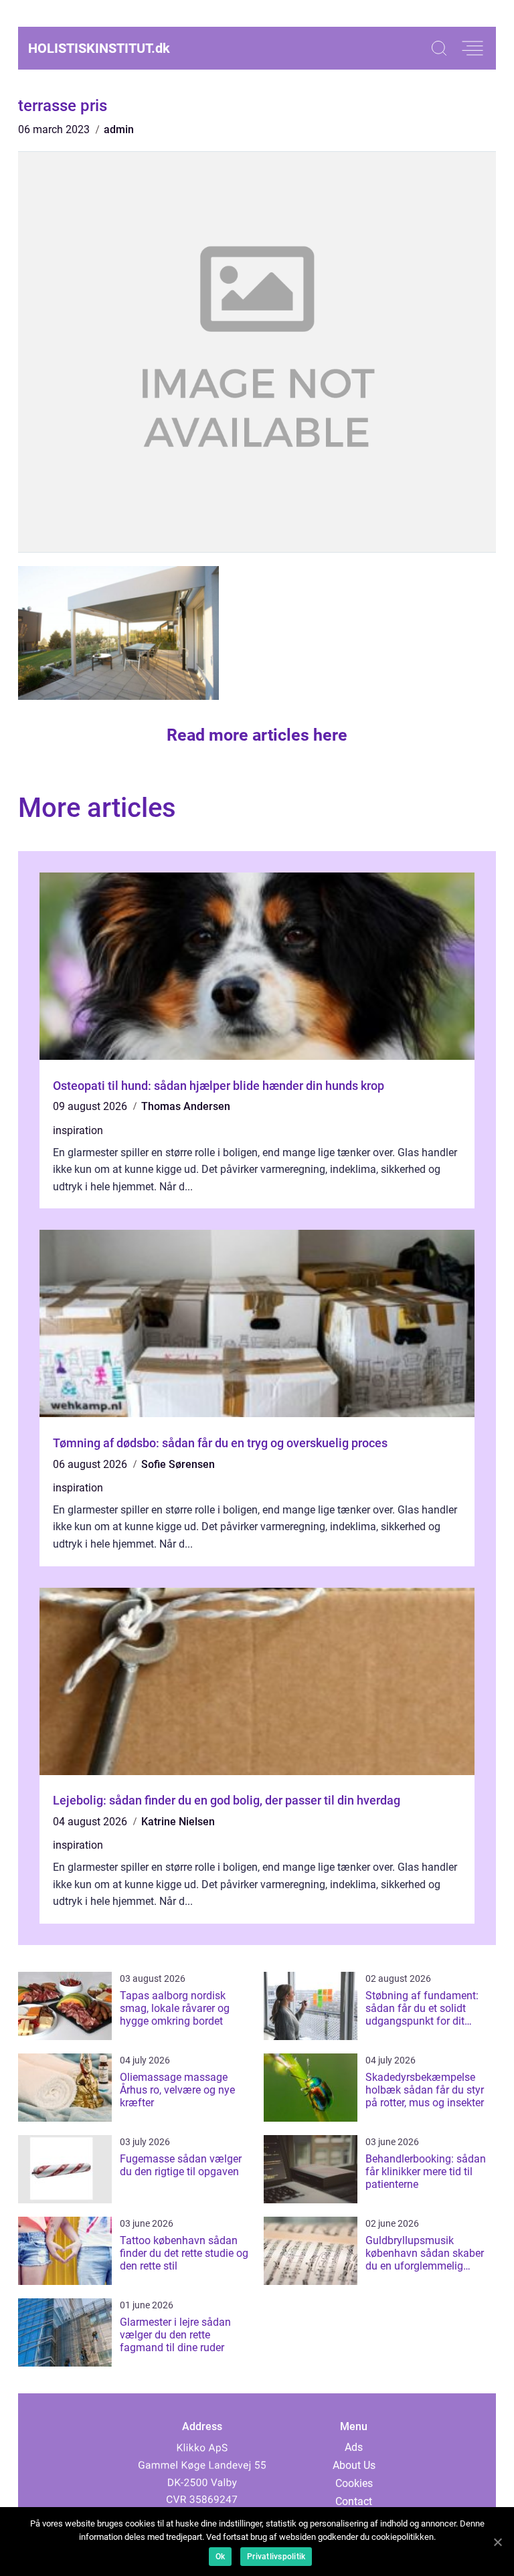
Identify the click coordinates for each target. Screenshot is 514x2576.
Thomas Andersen (186, 1106)
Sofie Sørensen (178, 1464)
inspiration (78, 1130)
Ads (354, 2447)
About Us (354, 2465)
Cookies (354, 2483)
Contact (354, 2501)
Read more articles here (257, 735)
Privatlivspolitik (276, 2557)
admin (119, 129)
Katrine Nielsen (178, 1822)
